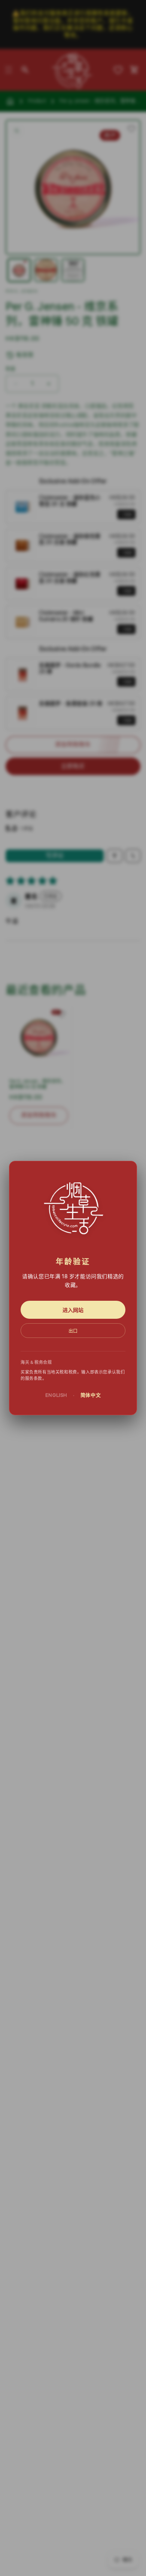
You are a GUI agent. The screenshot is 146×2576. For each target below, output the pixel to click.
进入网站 (73, 1310)
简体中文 (91, 1395)
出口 (73, 1331)
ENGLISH (56, 1395)
